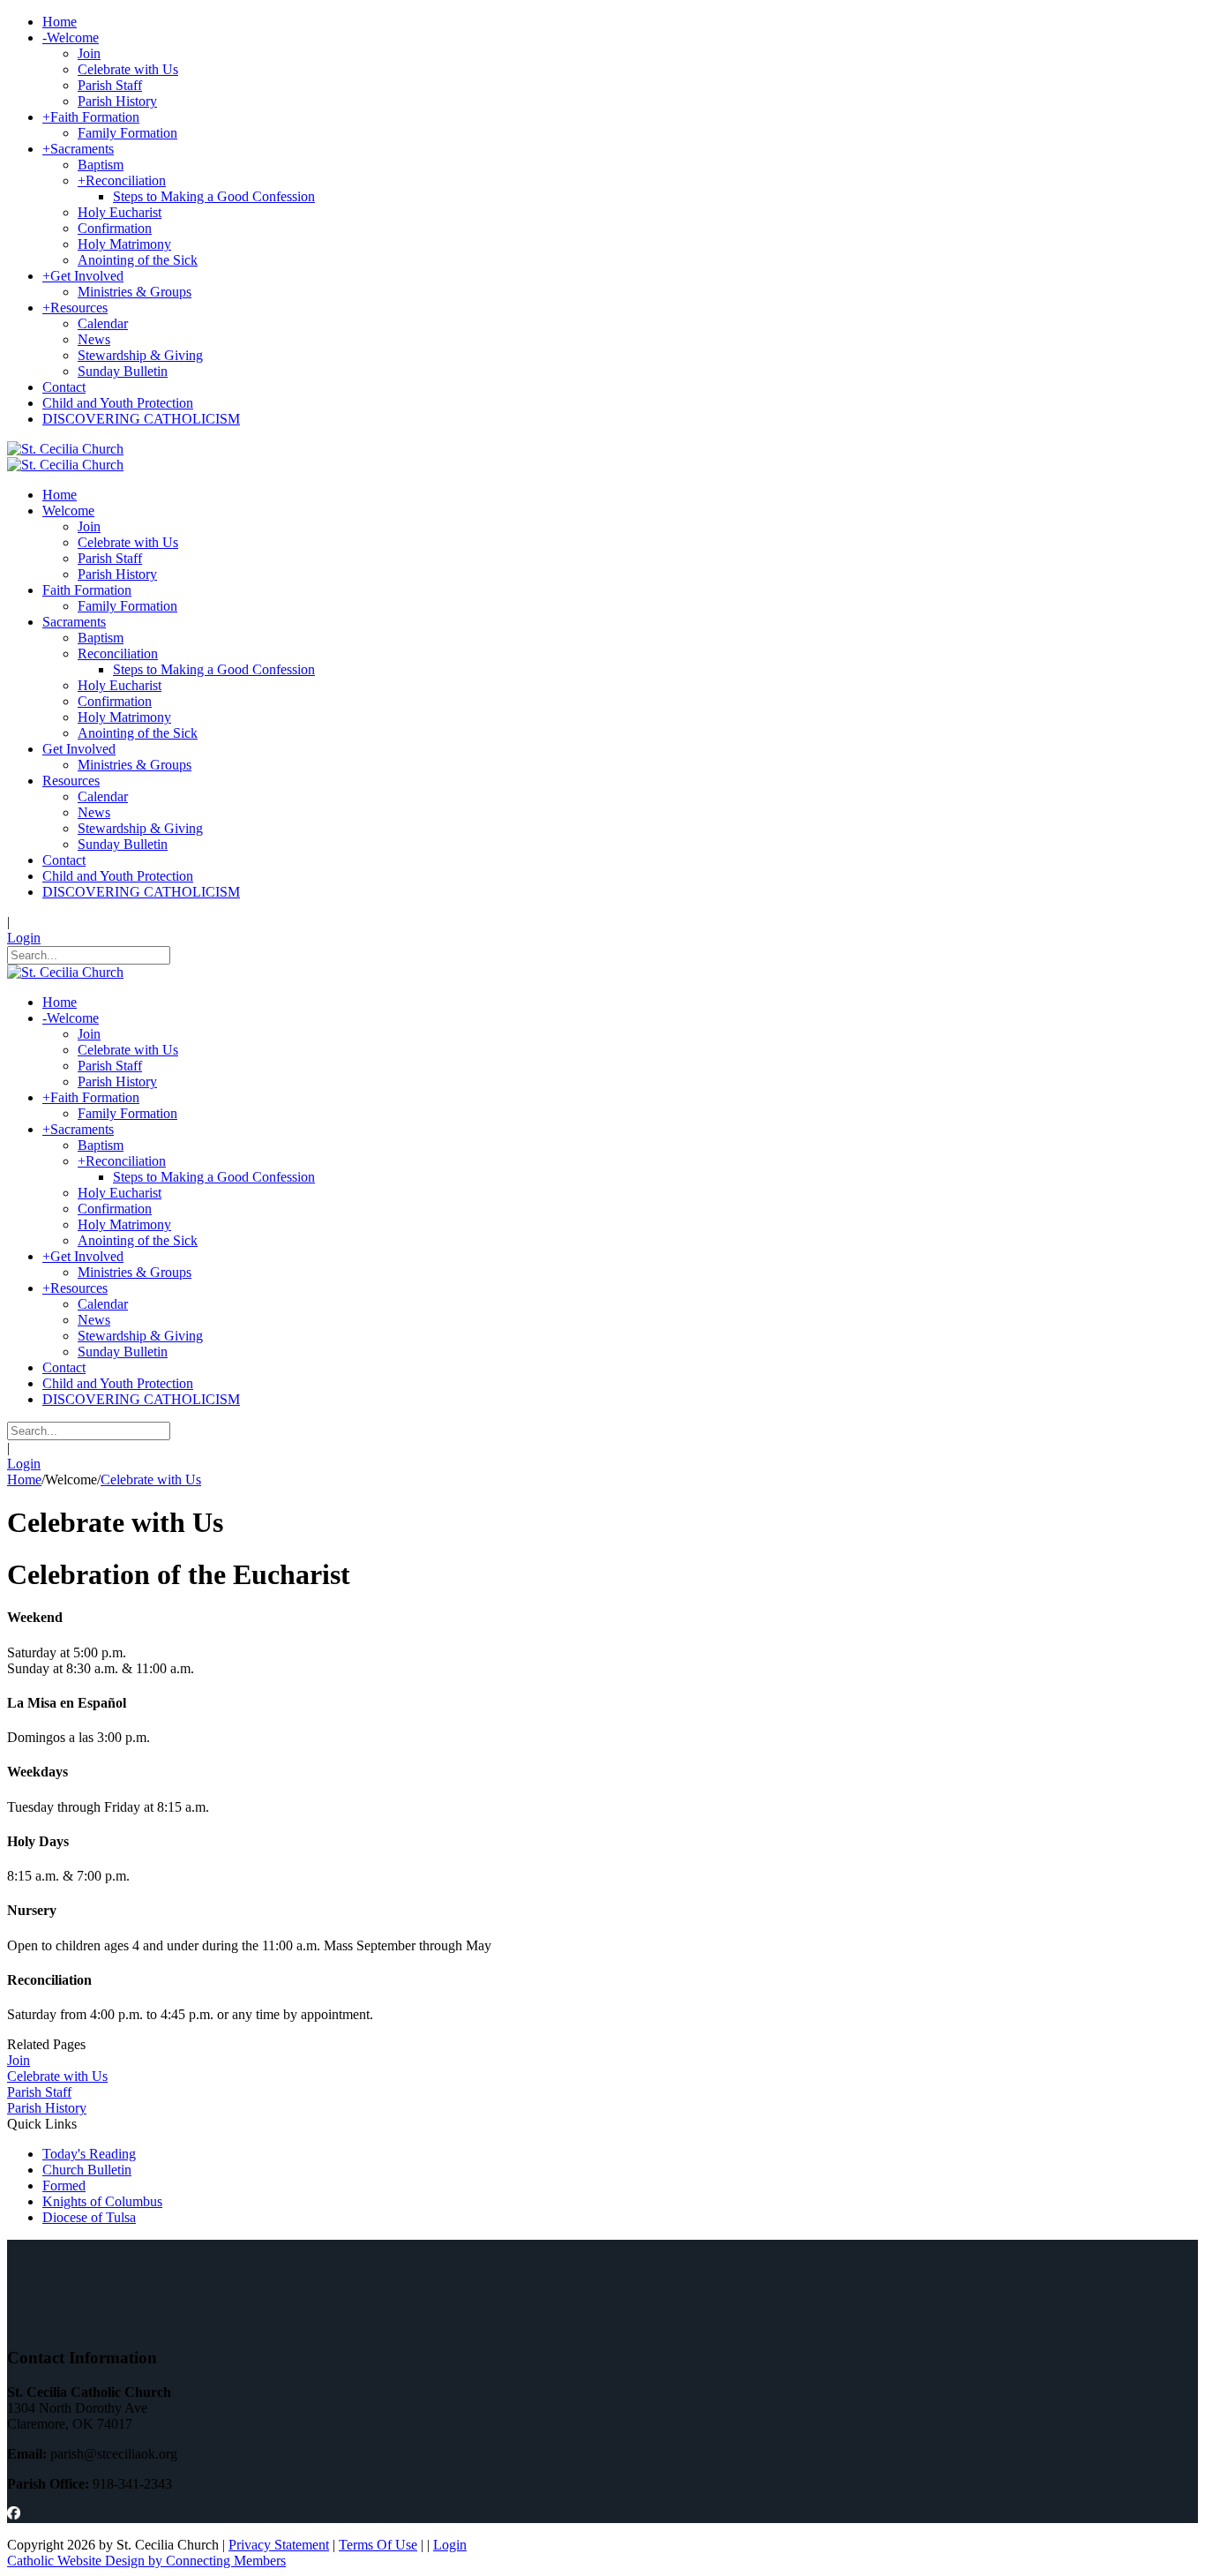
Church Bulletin (87, 2170)
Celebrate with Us (57, 2076)
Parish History (47, 2108)
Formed (64, 2185)
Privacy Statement (279, 2545)
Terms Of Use (378, 2545)
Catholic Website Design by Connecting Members (146, 2561)
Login (24, 938)
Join (19, 2060)
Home (24, 1480)
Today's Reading (89, 2154)
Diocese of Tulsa (89, 2217)
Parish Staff (39, 2092)
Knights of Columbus (102, 2201)
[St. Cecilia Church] (65, 449)
